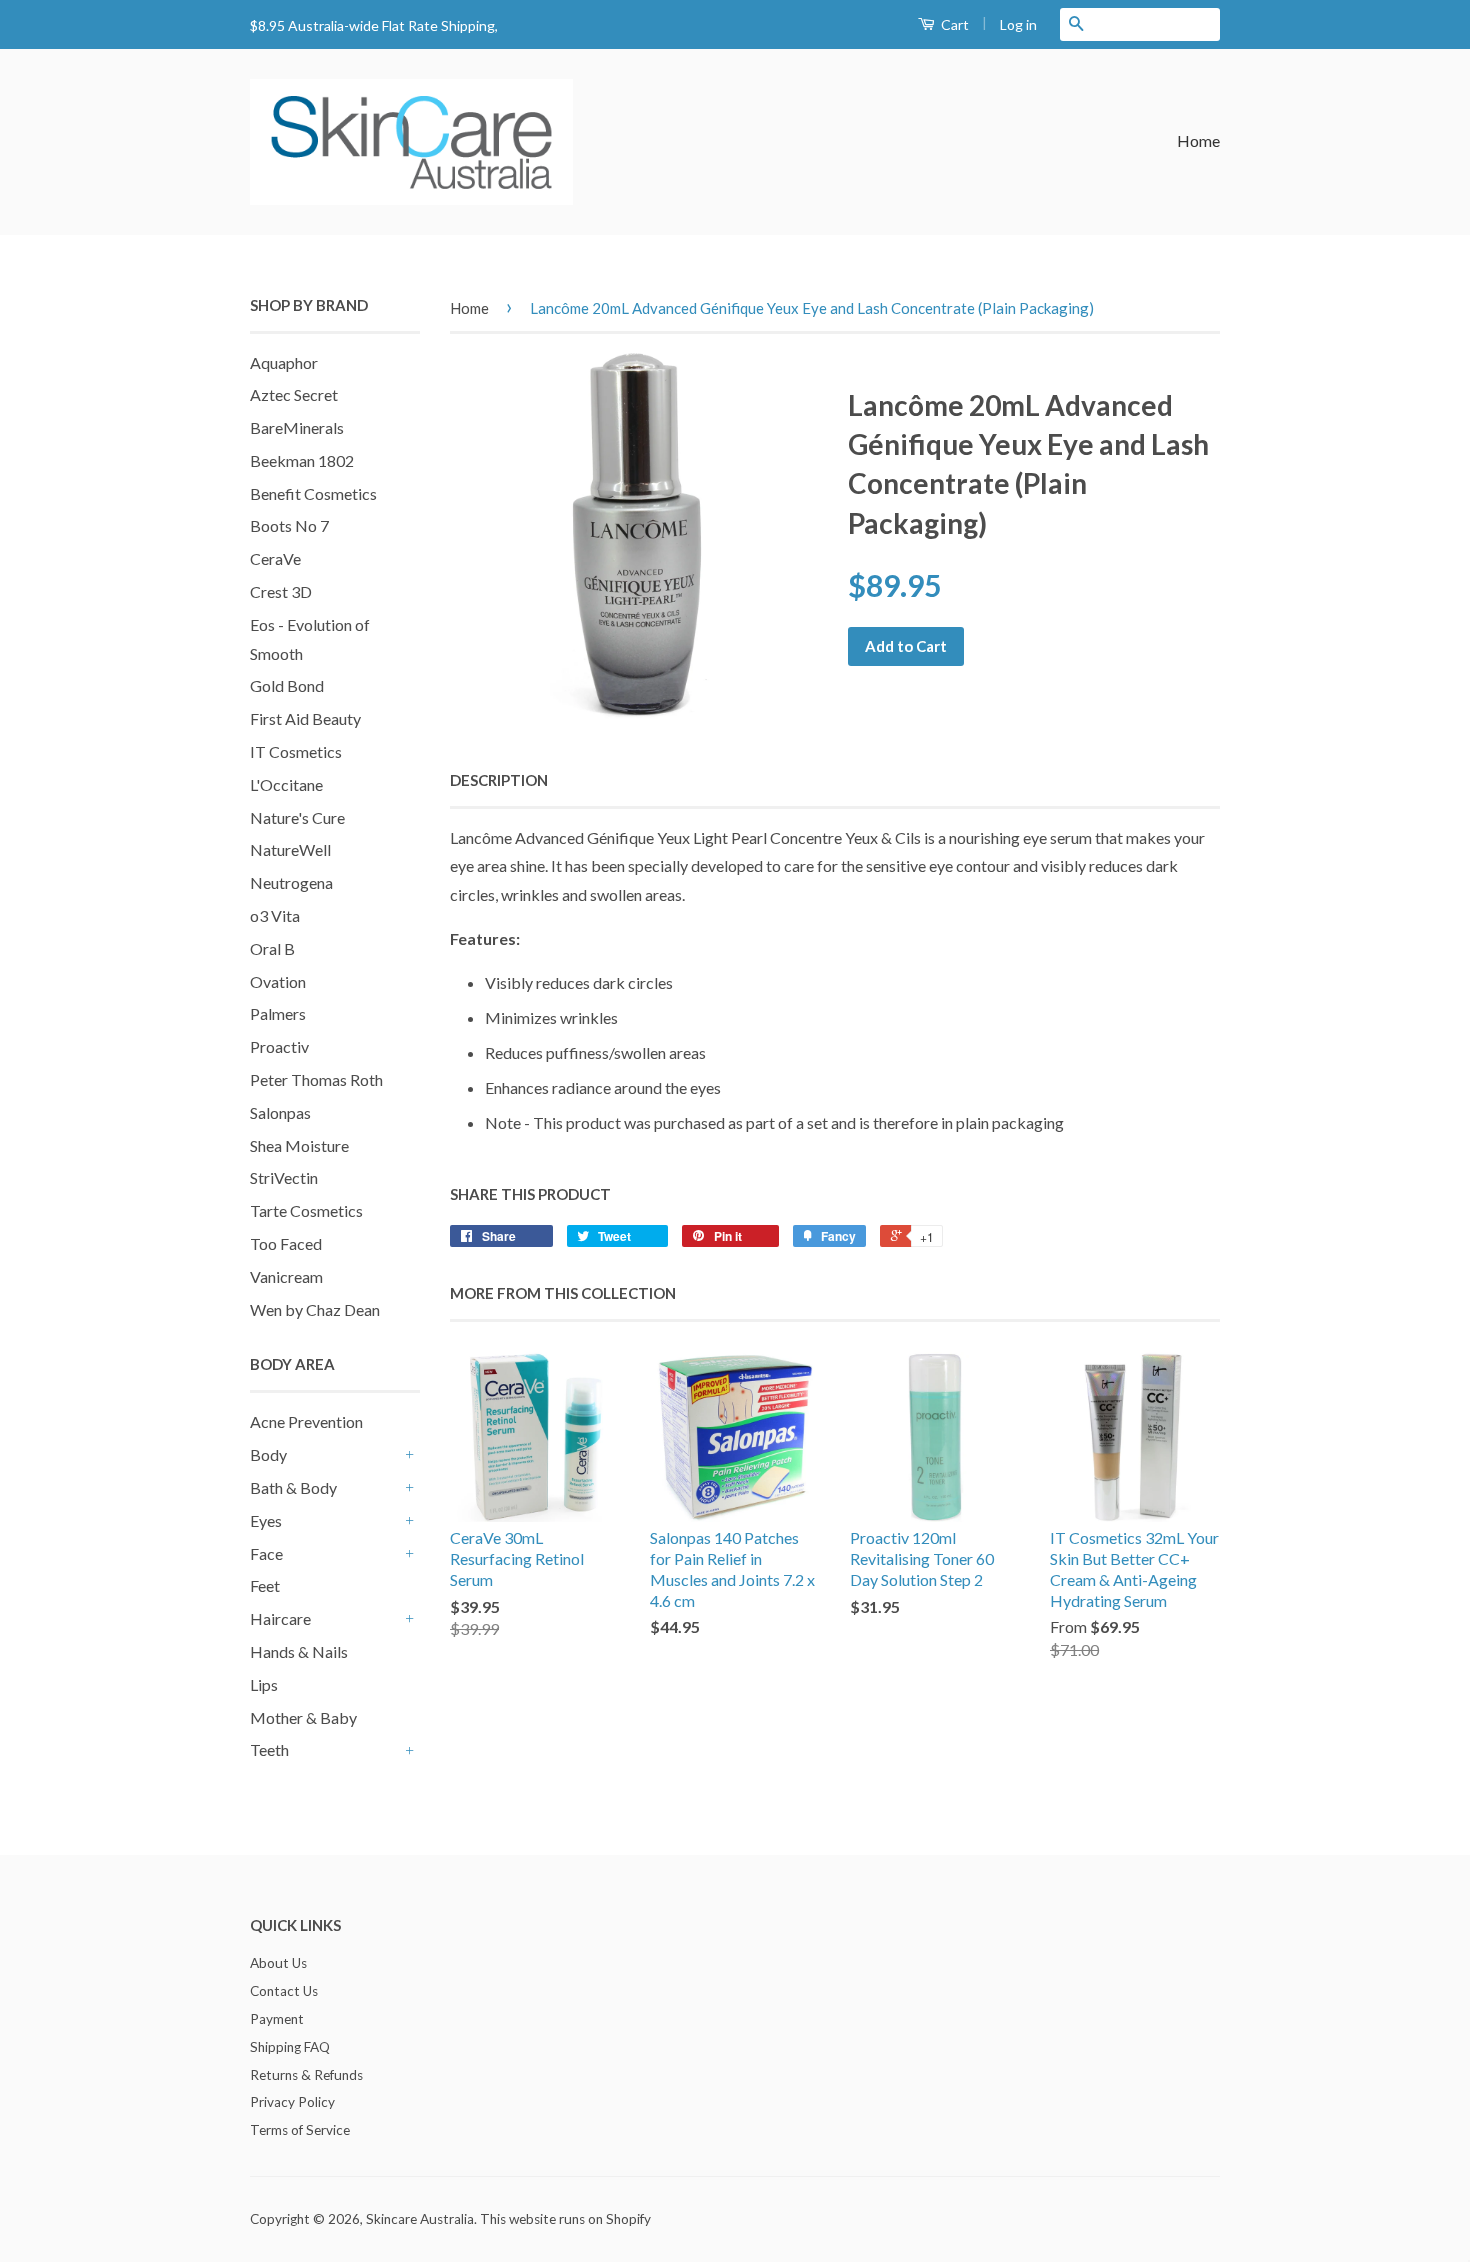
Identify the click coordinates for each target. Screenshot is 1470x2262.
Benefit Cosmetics (313, 493)
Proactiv (279, 1046)
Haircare (280, 1618)
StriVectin (284, 1177)
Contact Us (284, 1991)
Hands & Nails (299, 1651)
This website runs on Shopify (565, 2219)
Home (1198, 140)
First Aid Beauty (305, 718)
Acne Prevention (306, 1421)
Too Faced (286, 1243)
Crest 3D (281, 591)
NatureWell (290, 849)
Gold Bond (287, 685)
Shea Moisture (299, 1145)
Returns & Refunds (306, 2075)
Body (268, 1454)
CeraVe (275, 558)
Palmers (278, 1013)
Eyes (266, 1520)
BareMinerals (297, 427)
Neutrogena (291, 882)
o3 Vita (275, 915)
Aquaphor (284, 362)
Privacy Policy (292, 2102)
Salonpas (280, 1112)
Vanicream (286, 1276)
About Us (278, 1963)
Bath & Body (293, 1487)
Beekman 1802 (302, 460)
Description (499, 780)
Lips (264, 1684)
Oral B (272, 948)
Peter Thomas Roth (316, 1079)
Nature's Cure (297, 817)
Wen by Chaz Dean (315, 1309)
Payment (277, 2019)
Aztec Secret (294, 394)
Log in (1018, 24)
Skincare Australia (420, 2219)
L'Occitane (286, 784)
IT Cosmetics (296, 751)
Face (266, 1553)
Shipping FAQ (290, 2047)
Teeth (269, 1749)
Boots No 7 (289, 525)
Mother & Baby (303, 1717)
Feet (265, 1585)
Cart (953, 24)
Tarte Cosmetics (306, 1210)
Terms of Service (300, 2130)
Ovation (278, 981)
